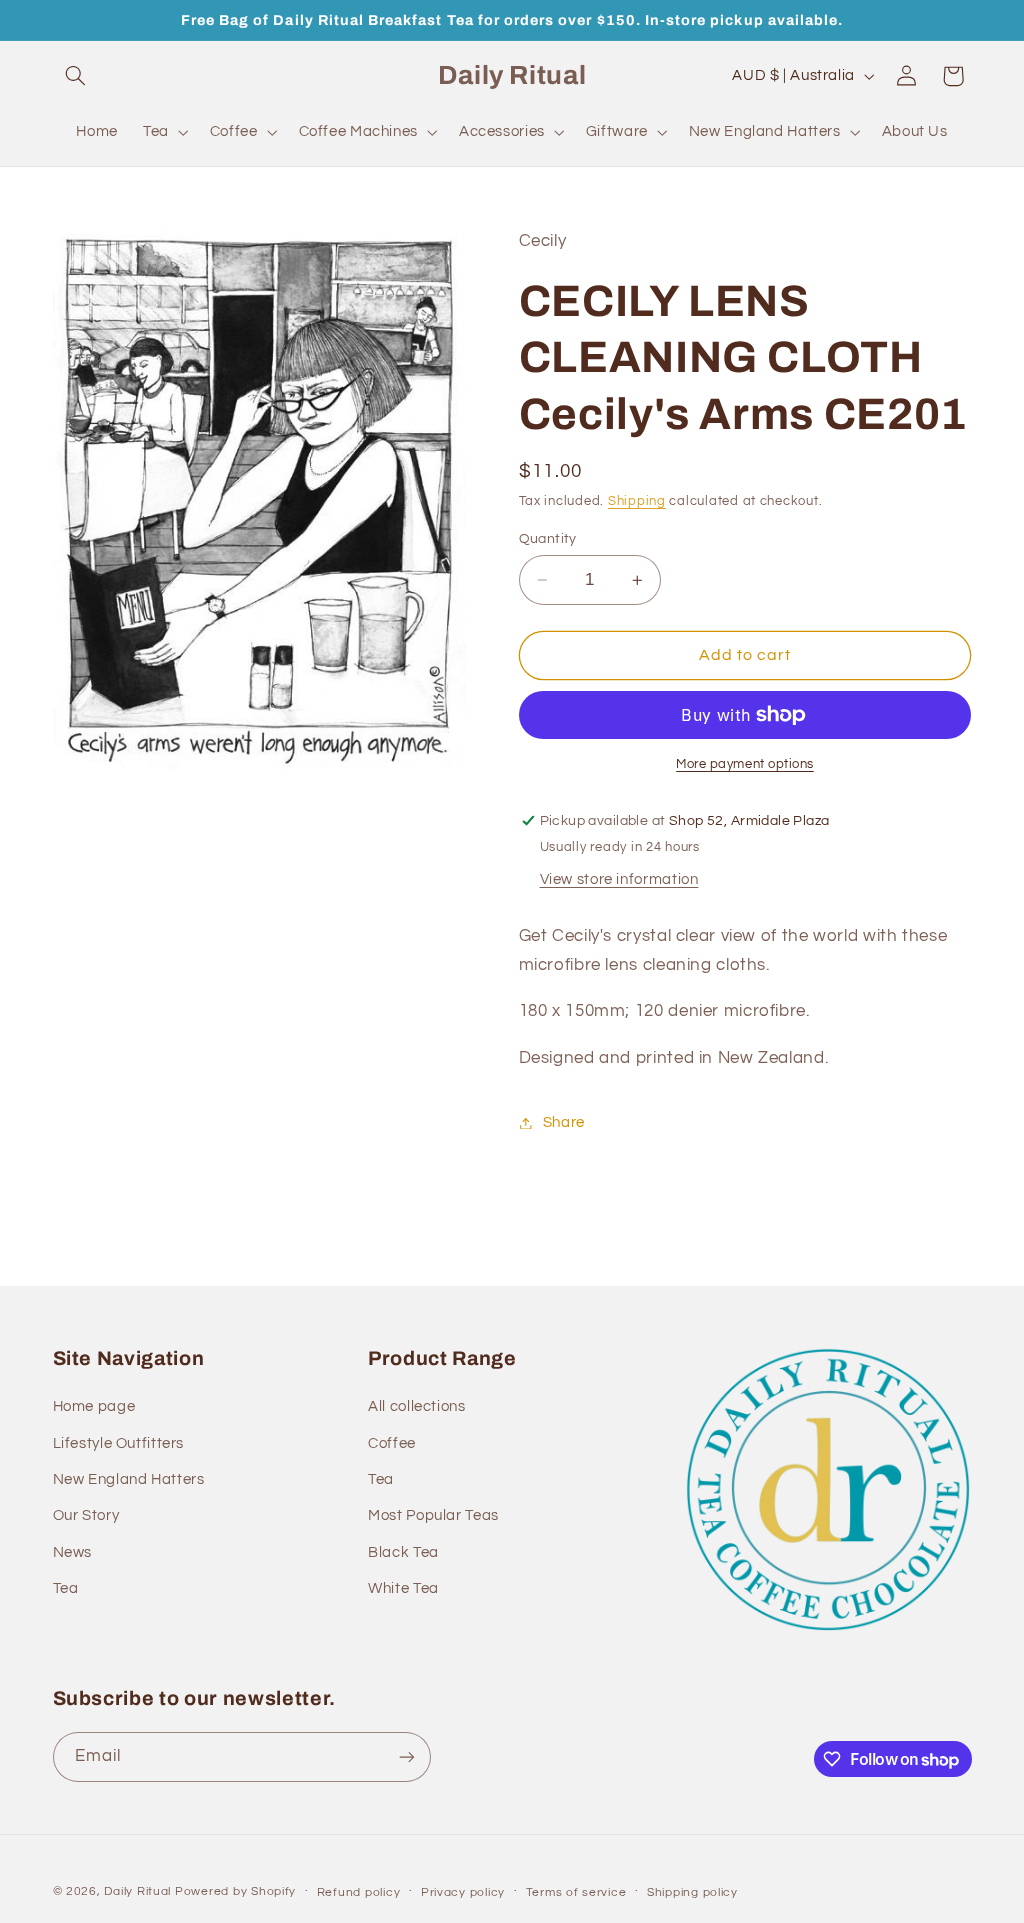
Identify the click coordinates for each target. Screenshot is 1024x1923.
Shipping (637, 501)
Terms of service (576, 1892)
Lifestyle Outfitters (119, 1443)
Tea (66, 1588)
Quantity (548, 539)
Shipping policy (692, 1892)
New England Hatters (129, 1479)
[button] (76, 76)
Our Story (86, 1515)
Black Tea (403, 1552)
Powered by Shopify (235, 1891)
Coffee (392, 1443)
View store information (619, 879)
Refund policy (359, 1892)
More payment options (745, 764)
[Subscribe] (406, 1756)
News (73, 1552)
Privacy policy (463, 1892)
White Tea (403, 1588)
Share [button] (564, 1122)
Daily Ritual (139, 1891)
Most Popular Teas (433, 1515)
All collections (416, 1406)
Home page (94, 1406)
